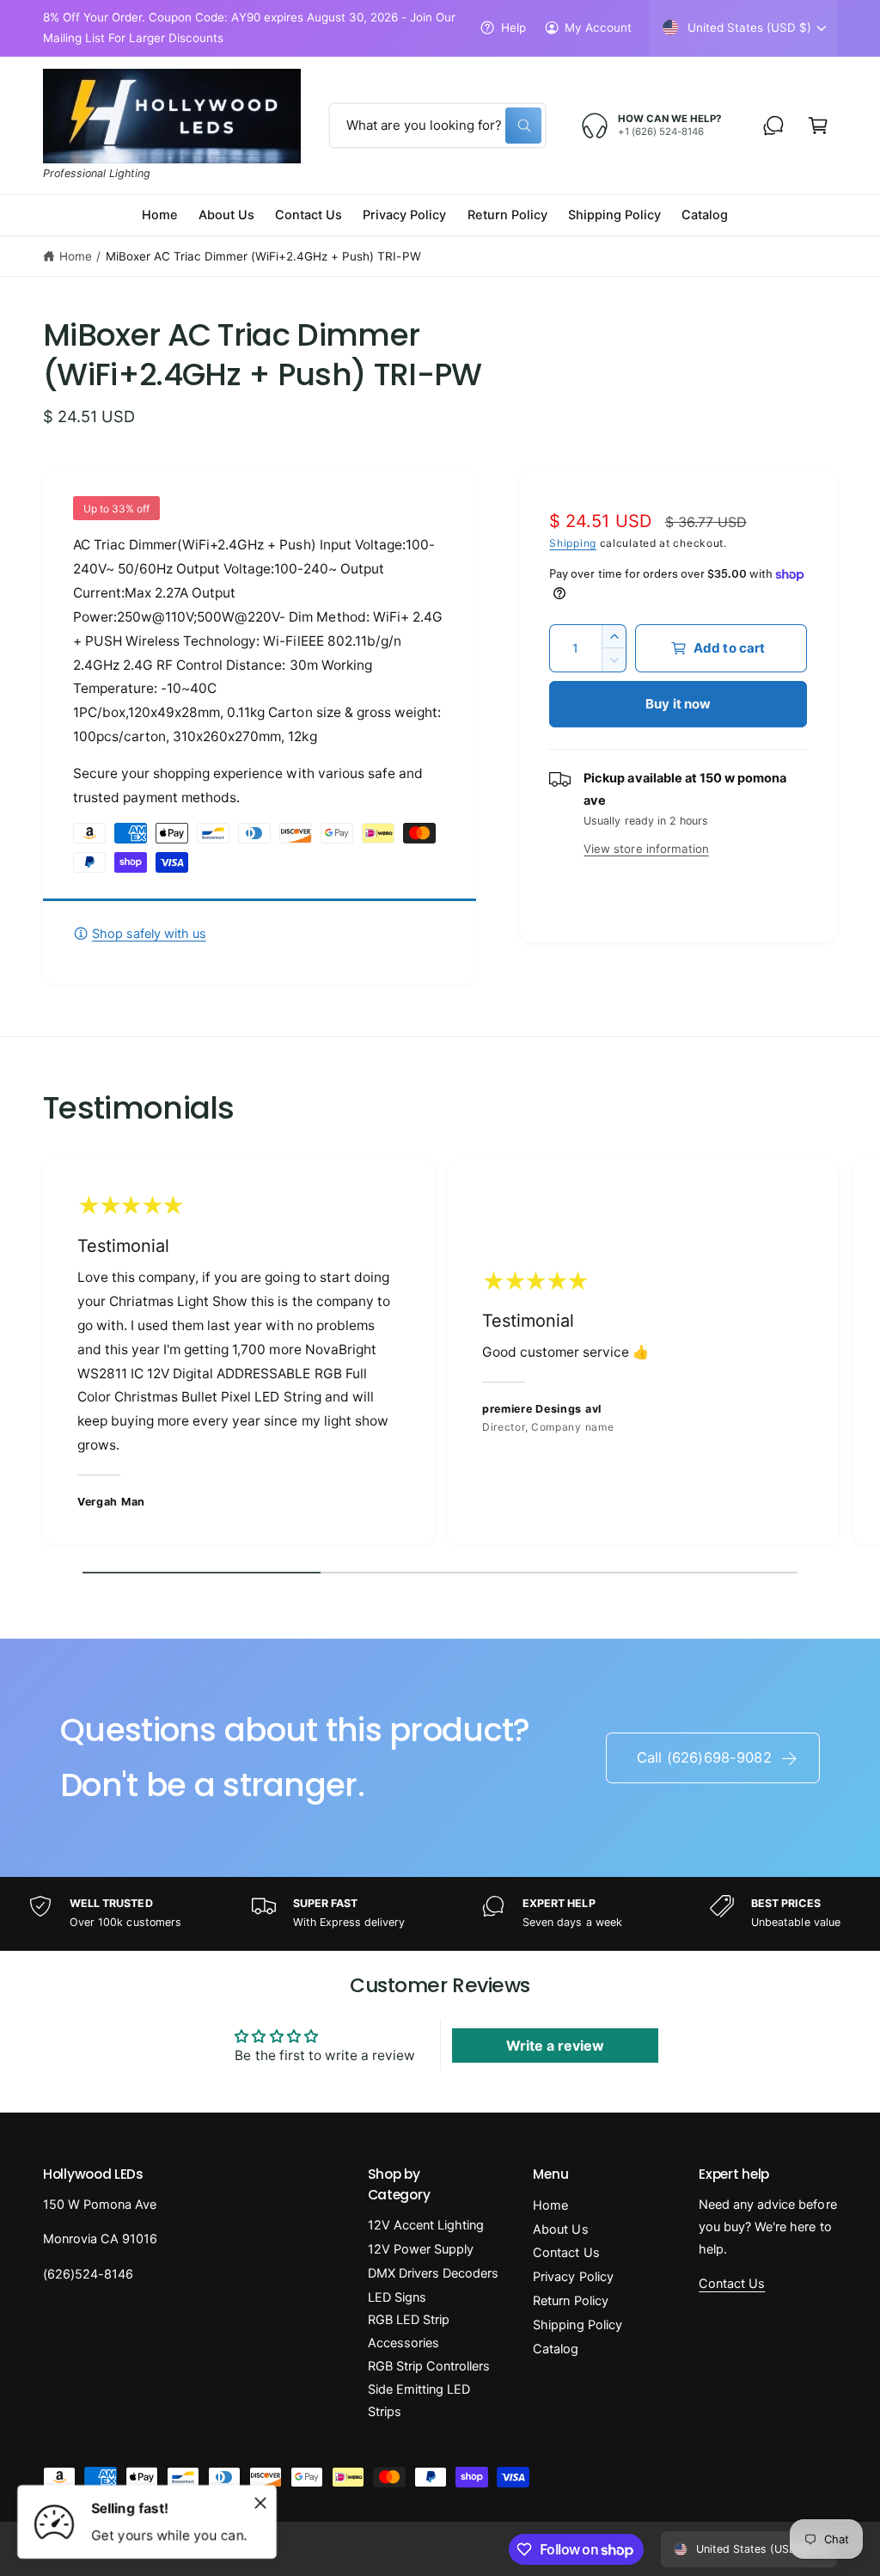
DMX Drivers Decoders (433, 2273)
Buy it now (678, 704)
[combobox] (437, 126)
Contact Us (566, 2253)
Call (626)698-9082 (704, 1757)
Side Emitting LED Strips (419, 2401)
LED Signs (397, 2297)
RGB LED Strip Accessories (409, 2331)
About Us (560, 2229)
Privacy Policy (573, 2277)
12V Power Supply (421, 2249)
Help (513, 28)
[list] (440, 1356)
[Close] (260, 2503)
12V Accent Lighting (426, 2225)
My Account (598, 28)
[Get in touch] (773, 126)
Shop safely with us (149, 934)
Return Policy (570, 2301)
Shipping (573, 543)
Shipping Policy (577, 2325)
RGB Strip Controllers (429, 2366)
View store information (646, 849)
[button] (818, 126)
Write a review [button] (555, 2045)
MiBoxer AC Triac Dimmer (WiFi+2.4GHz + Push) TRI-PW (263, 256)
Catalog (556, 2349)
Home (76, 256)
